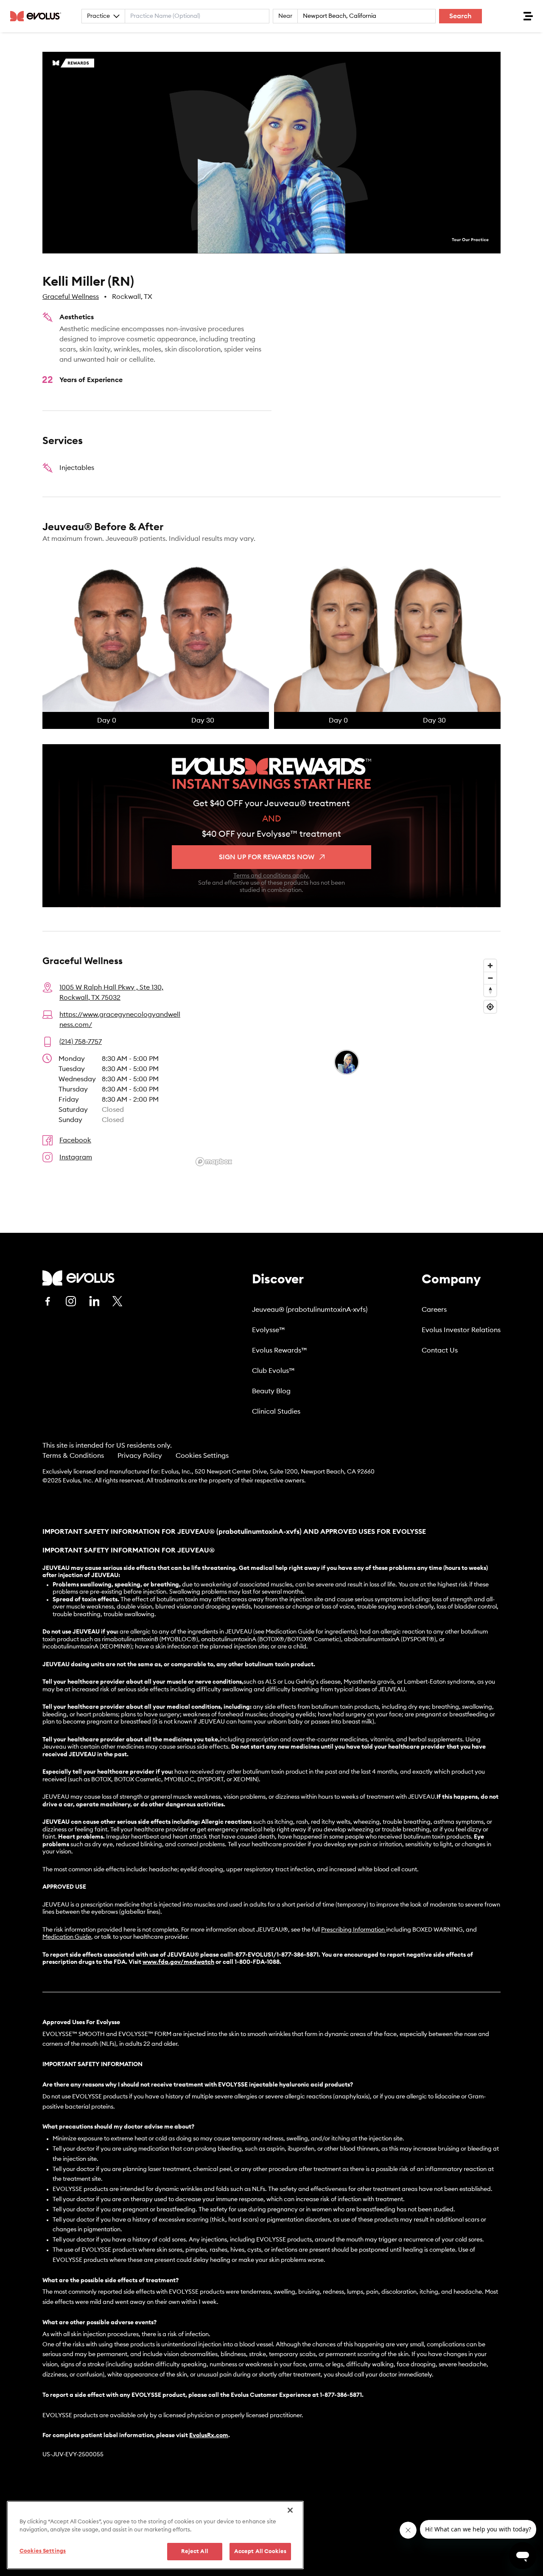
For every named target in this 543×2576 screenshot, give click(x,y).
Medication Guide (67, 1937)
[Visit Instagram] (71, 1301)
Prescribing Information (353, 1930)
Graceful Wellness (71, 297)
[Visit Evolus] (78, 1278)
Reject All (195, 2552)
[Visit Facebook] (48, 1301)
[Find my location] (490, 1007)
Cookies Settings (202, 1456)
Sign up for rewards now (267, 857)
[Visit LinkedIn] (94, 1301)
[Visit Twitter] (118, 1302)
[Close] (290, 2510)
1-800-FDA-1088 (257, 1962)
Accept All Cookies (260, 2552)
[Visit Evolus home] (38, 16)
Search (460, 16)
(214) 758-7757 (81, 1042)
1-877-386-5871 (341, 2395)
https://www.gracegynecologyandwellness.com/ (120, 1020)
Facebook (75, 1140)
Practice (98, 16)
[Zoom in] (490, 966)
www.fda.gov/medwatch (178, 1962)
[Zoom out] (490, 978)
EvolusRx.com (209, 2435)
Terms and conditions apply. (271, 876)
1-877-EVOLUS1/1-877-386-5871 (275, 1955)
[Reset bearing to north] (490, 990)
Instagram (76, 1157)
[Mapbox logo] (214, 1162)
